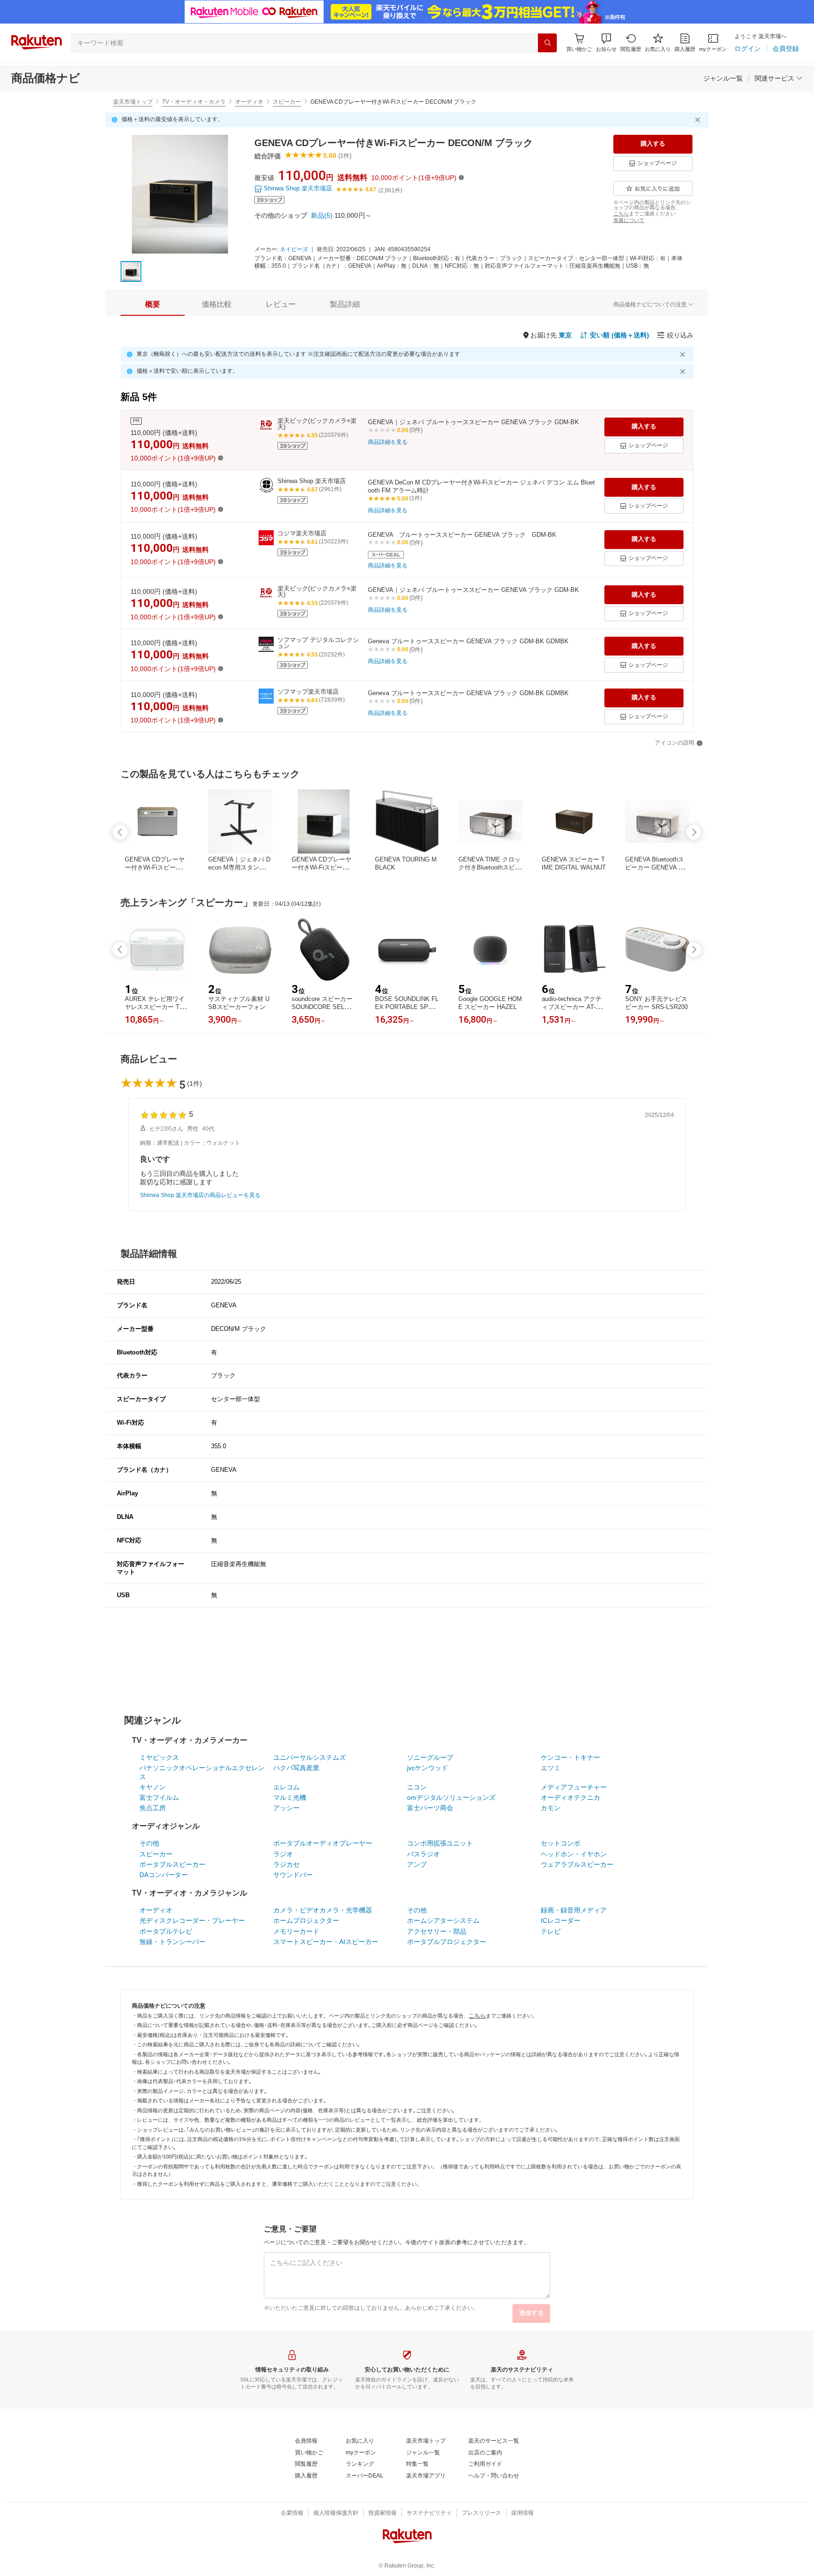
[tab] (153, 304)
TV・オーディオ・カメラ (194, 102)
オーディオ (249, 102)
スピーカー (287, 102)
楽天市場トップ (133, 102)
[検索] (547, 43)
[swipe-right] (694, 832)
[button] (606, 43)
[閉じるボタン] (699, 120)
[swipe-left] (120, 832)
